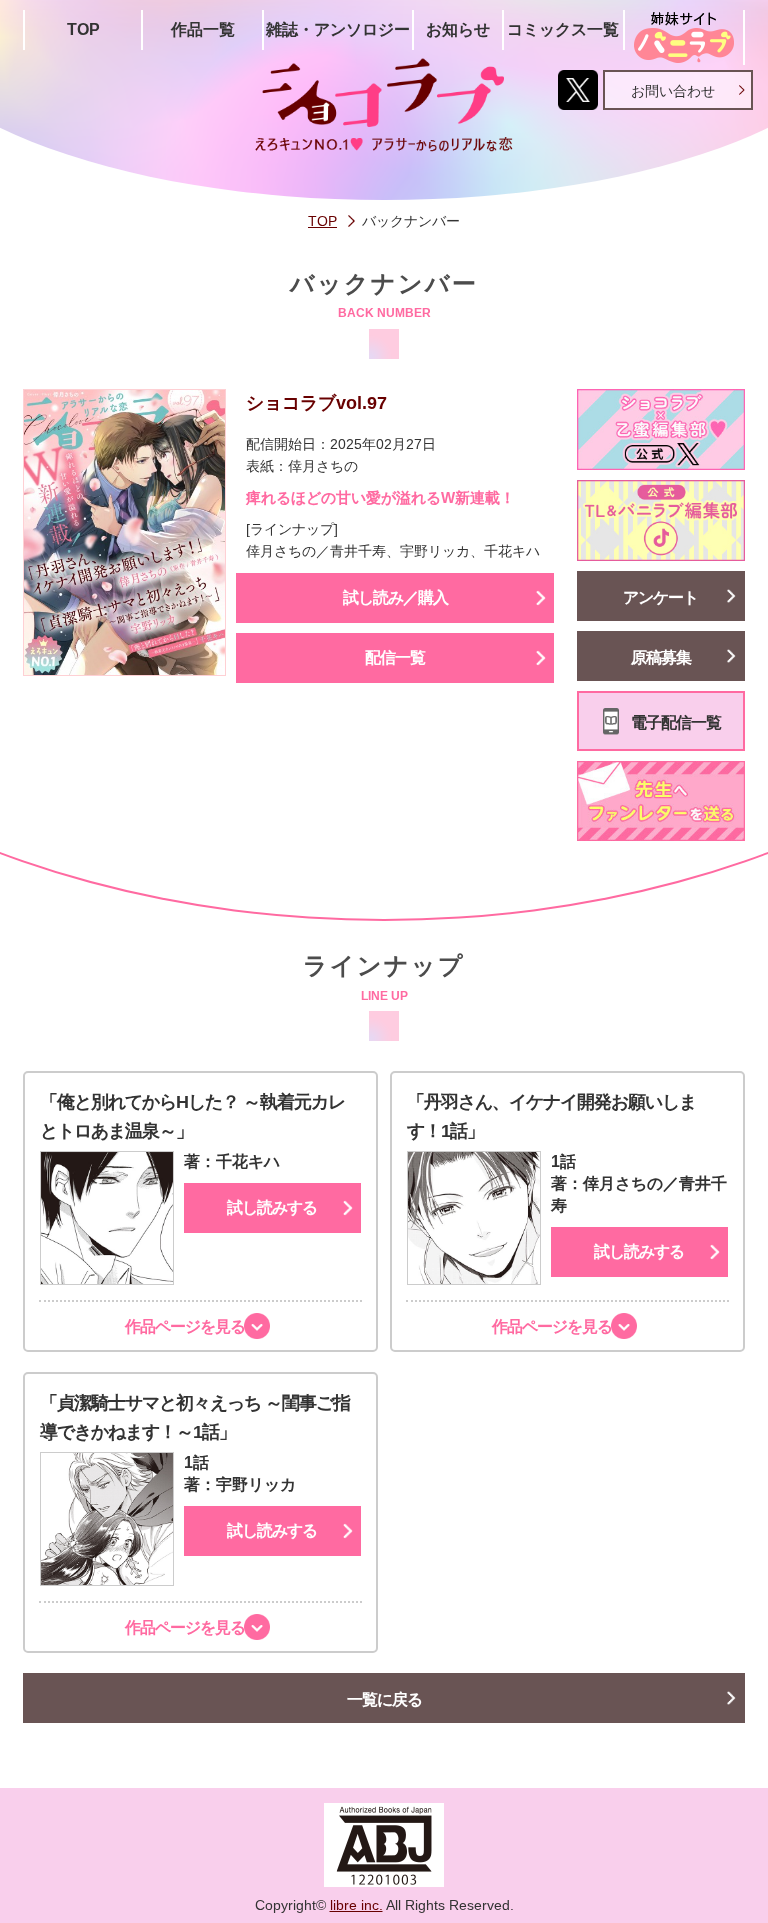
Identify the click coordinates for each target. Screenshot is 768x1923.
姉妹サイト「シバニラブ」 (684, 37)
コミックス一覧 (563, 29)
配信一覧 (395, 657)
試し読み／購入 (395, 597)
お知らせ (458, 29)
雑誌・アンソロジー (338, 29)
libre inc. (356, 1905)
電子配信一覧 (676, 722)
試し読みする (272, 1207)
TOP (83, 29)
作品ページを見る (185, 1326)
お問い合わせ (673, 91)
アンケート (660, 597)
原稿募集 (661, 657)
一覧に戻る (384, 1699)
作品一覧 (203, 29)
